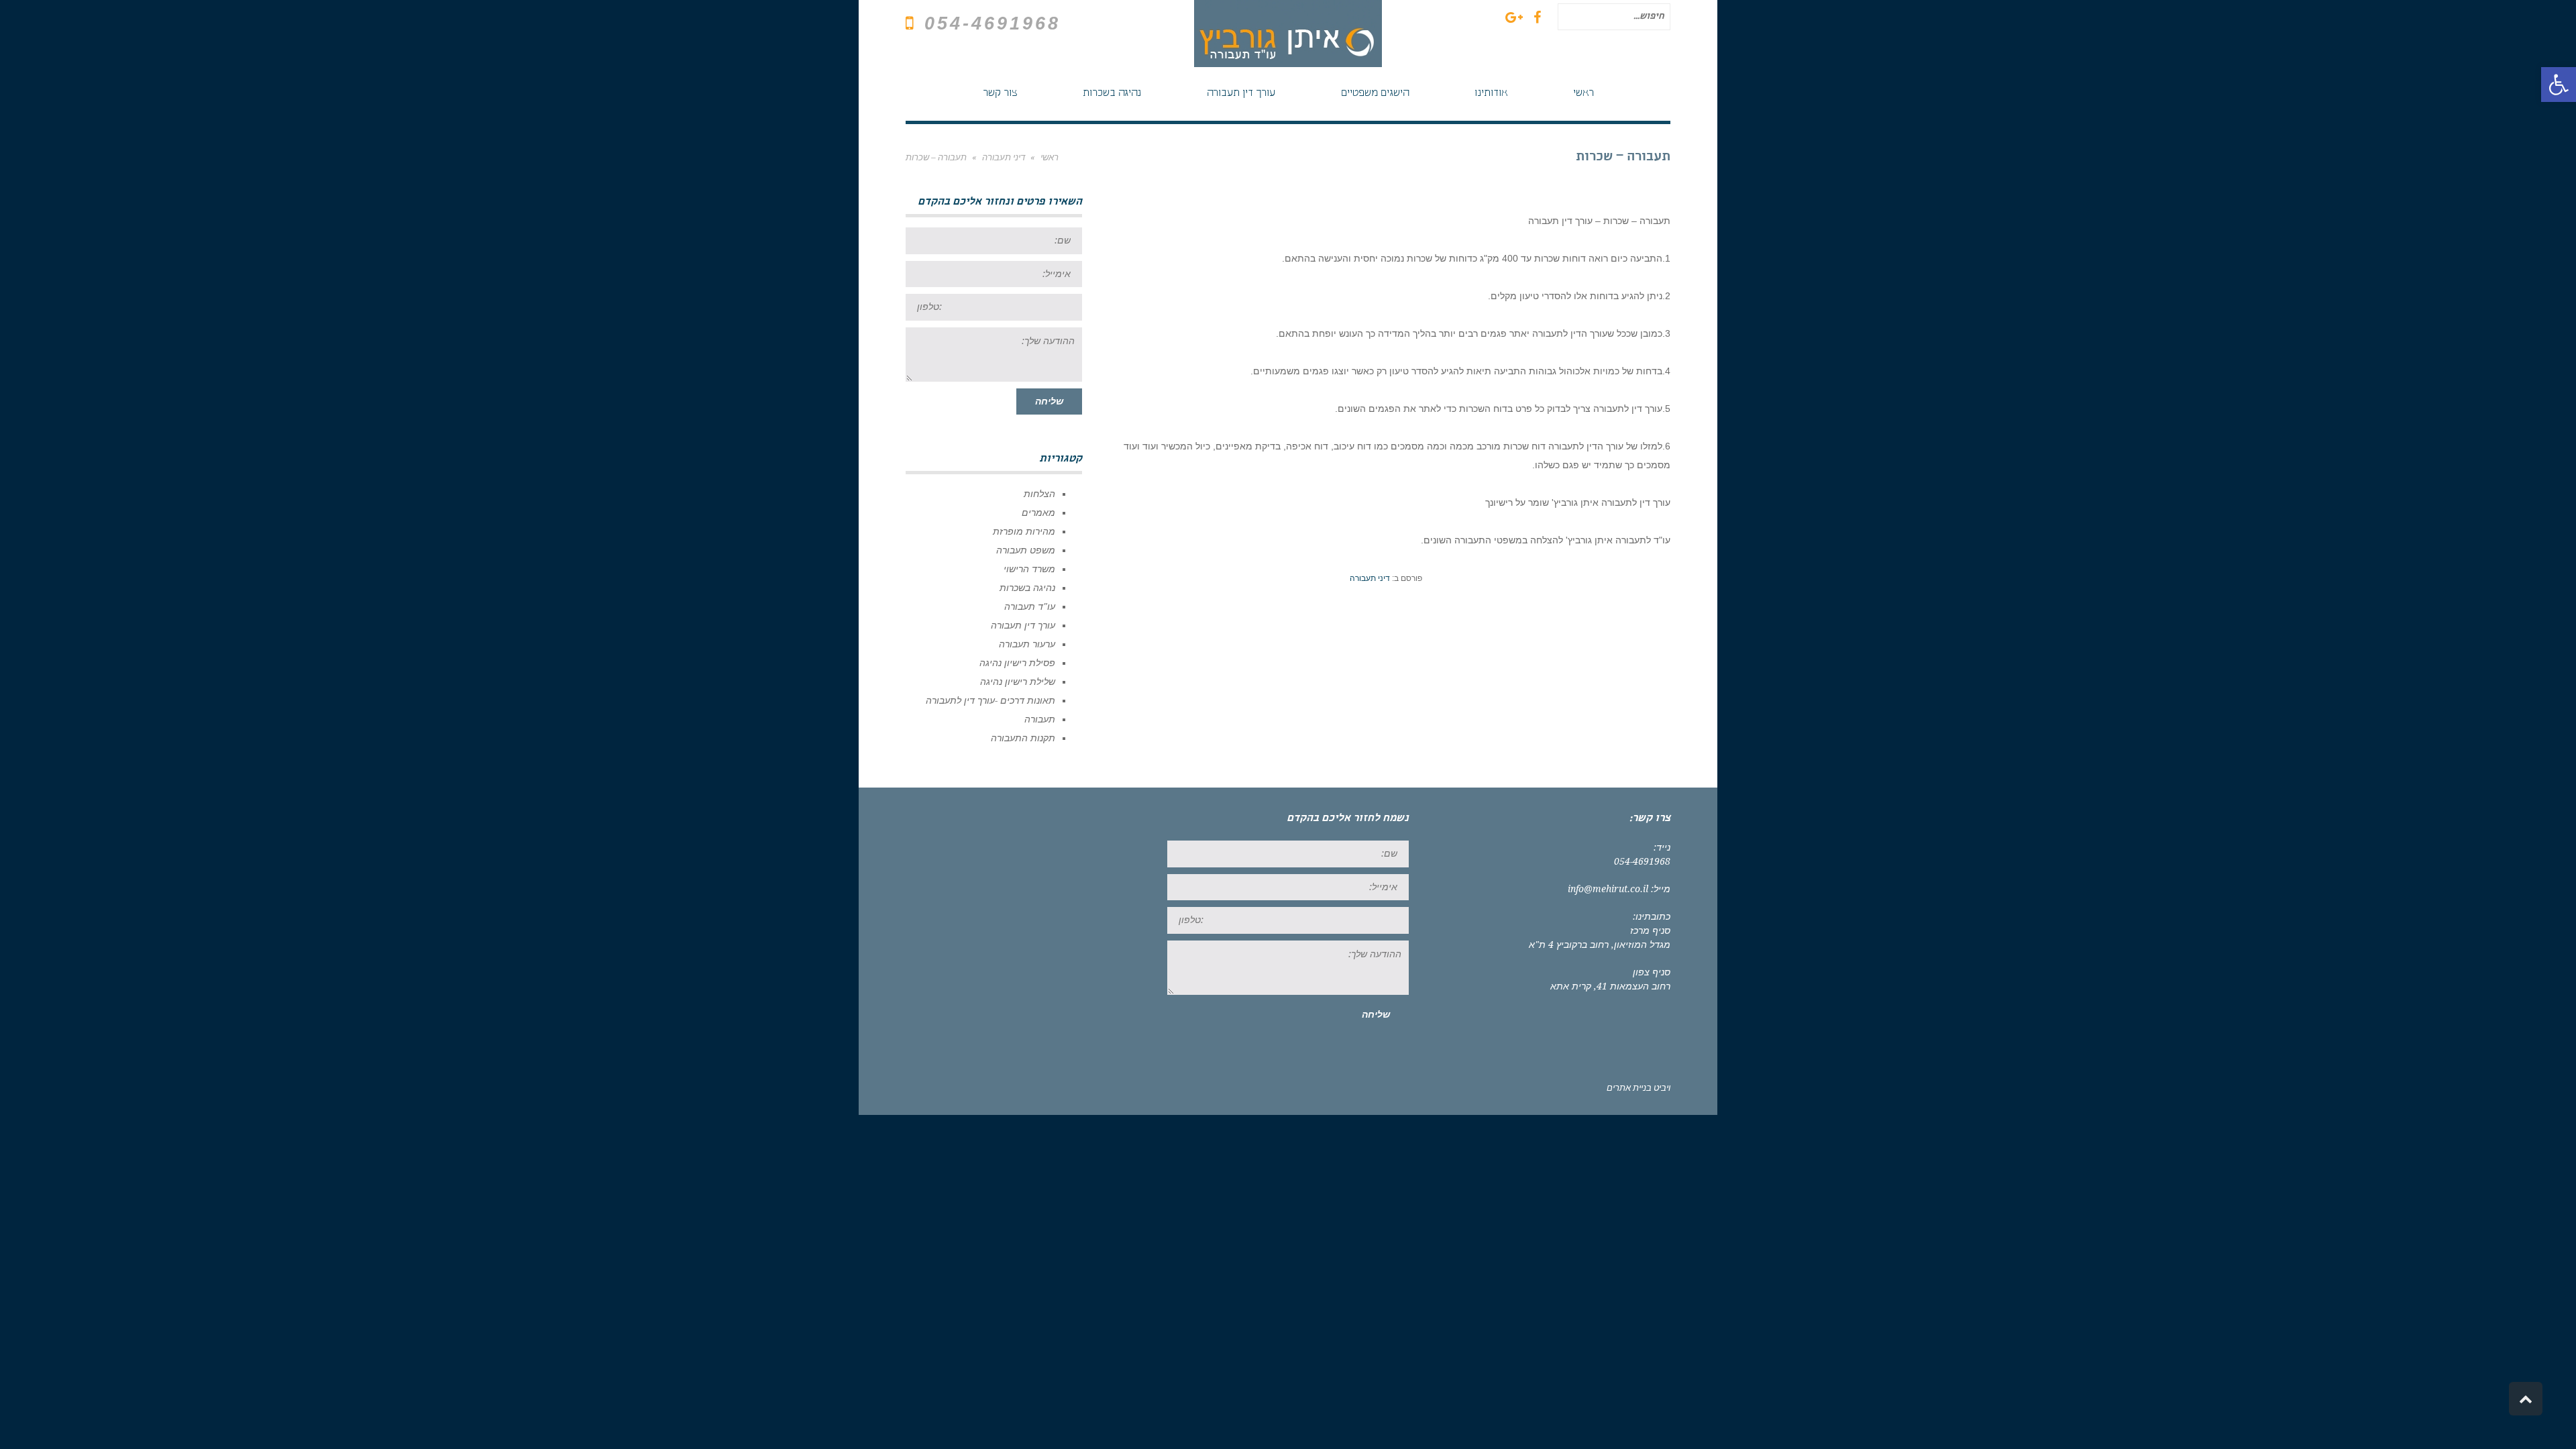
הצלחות (1039, 494)
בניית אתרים (1629, 1088)
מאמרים (1038, 513)
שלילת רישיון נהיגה (1018, 682)
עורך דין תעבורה (1023, 625)
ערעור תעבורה (1027, 644)
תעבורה (1040, 719)
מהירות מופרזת (1024, 531)
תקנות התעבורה (1023, 738)
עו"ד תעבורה (1030, 606)
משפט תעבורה (1026, 550)
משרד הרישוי (1029, 569)
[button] (2559, 85)
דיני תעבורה (1370, 578)
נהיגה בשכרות (1027, 588)
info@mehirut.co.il (1608, 889)
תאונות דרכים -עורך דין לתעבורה (990, 700)
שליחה (1049, 401)
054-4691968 (992, 23)
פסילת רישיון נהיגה (1017, 663)
